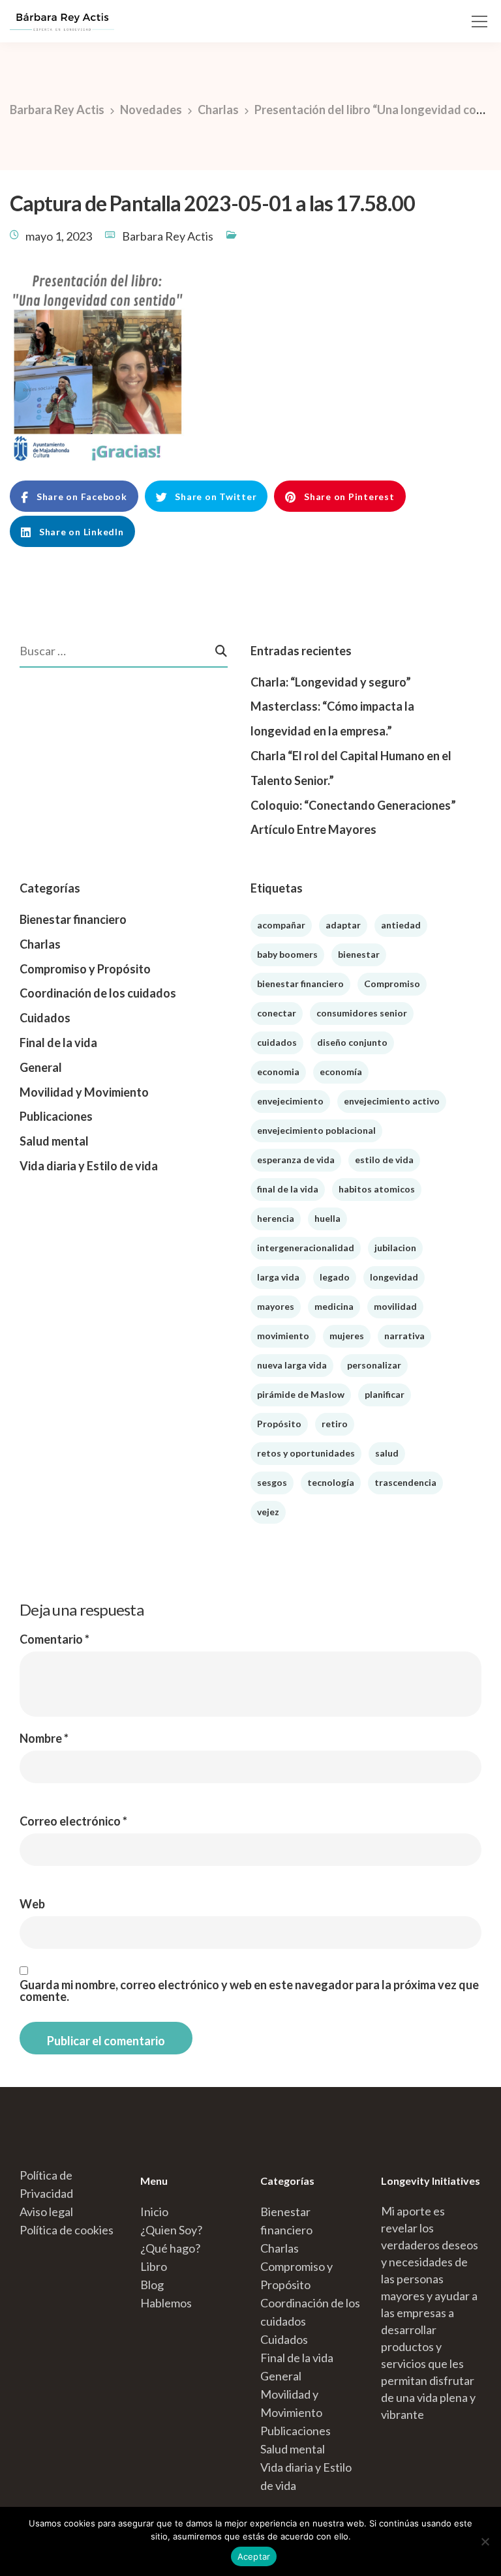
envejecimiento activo (392, 1101)
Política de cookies (67, 2230)
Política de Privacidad (46, 2184)
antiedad (401, 925)
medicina (334, 1306)
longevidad (394, 1277)
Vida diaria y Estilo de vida (89, 1166)
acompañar (281, 925)
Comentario (54, 1639)
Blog (152, 2285)
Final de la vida (58, 1043)
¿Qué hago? (170, 2248)
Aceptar (254, 2556)
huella (327, 1218)
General (41, 1067)
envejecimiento (290, 1101)
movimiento (283, 1336)
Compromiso (392, 984)
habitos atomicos (377, 1189)
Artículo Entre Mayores (313, 829)
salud (387, 1453)
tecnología (331, 1482)
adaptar (343, 925)
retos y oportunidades (306, 1453)
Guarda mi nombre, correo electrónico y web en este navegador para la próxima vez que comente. (249, 1991)
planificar (385, 1394)
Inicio (154, 2212)
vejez (268, 1512)
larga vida (278, 1277)
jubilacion (395, 1248)
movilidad (395, 1306)
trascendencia (405, 1482)
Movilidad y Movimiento (84, 1092)
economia (278, 1072)
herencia (276, 1218)
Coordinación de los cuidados (98, 993)
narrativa (404, 1336)
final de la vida (288, 1189)
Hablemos (166, 2303)
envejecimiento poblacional (316, 1130)
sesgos (272, 1482)
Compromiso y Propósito (85, 969)
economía (341, 1072)
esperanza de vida (296, 1160)
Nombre (44, 1738)
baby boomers (287, 954)
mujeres (347, 1336)
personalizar (374, 1365)
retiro (335, 1424)
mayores (276, 1306)
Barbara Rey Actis (168, 236)
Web (32, 1904)
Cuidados (45, 1018)
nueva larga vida (292, 1365)
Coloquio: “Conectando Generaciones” (353, 805)
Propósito (279, 1424)
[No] (485, 2541)
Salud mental (54, 1141)
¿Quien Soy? (171, 2230)
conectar (277, 1013)
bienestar (359, 954)
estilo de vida (384, 1160)
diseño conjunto (352, 1042)
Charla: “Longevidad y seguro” (331, 682)
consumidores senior (362, 1013)
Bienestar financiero (73, 919)
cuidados (277, 1042)
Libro (154, 2266)
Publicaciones (56, 1116)
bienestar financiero (300, 984)
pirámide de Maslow (301, 1394)
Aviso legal (46, 2212)
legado (335, 1277)
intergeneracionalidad (306, 1248)
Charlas (40, 944)
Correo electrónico (73, 1821)
